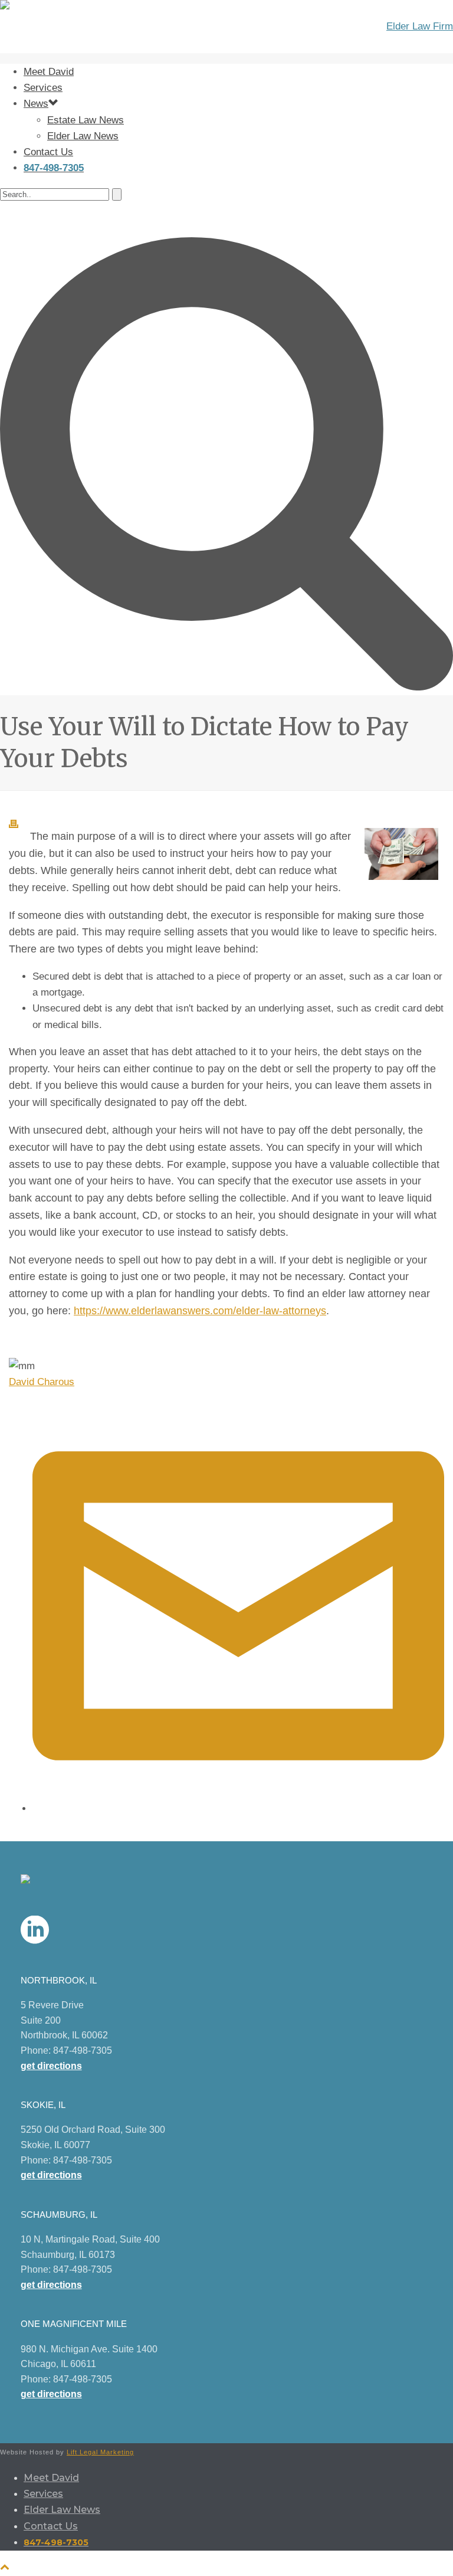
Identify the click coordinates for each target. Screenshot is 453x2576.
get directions (51, 2066)
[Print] (19, 825)
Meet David (49, 72)
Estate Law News (86, 120)
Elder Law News (83, 136)
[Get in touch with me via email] (238, 1809)
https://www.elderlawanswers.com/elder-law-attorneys (200, 1311)
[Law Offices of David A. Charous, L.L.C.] (226, 27)
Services (43, 88)
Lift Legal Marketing (100, 2452)
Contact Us (48, 152)
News (36, 104)
